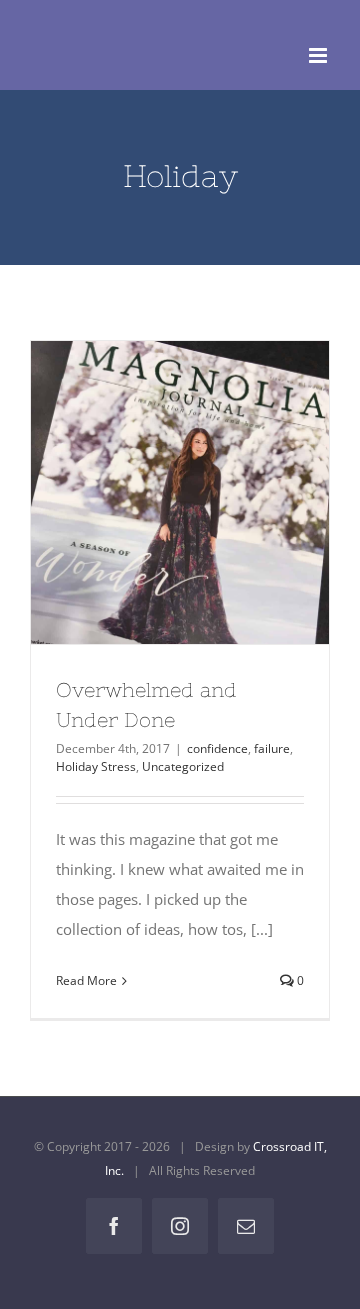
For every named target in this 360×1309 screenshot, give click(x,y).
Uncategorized (183, 766)
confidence (217, 748)
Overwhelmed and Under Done (146, 493)
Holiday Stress (96, 766)
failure (272, 748)
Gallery (215, 493)
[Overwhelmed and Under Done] (180, 492)
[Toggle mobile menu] (319, 55)
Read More (86, 980)
